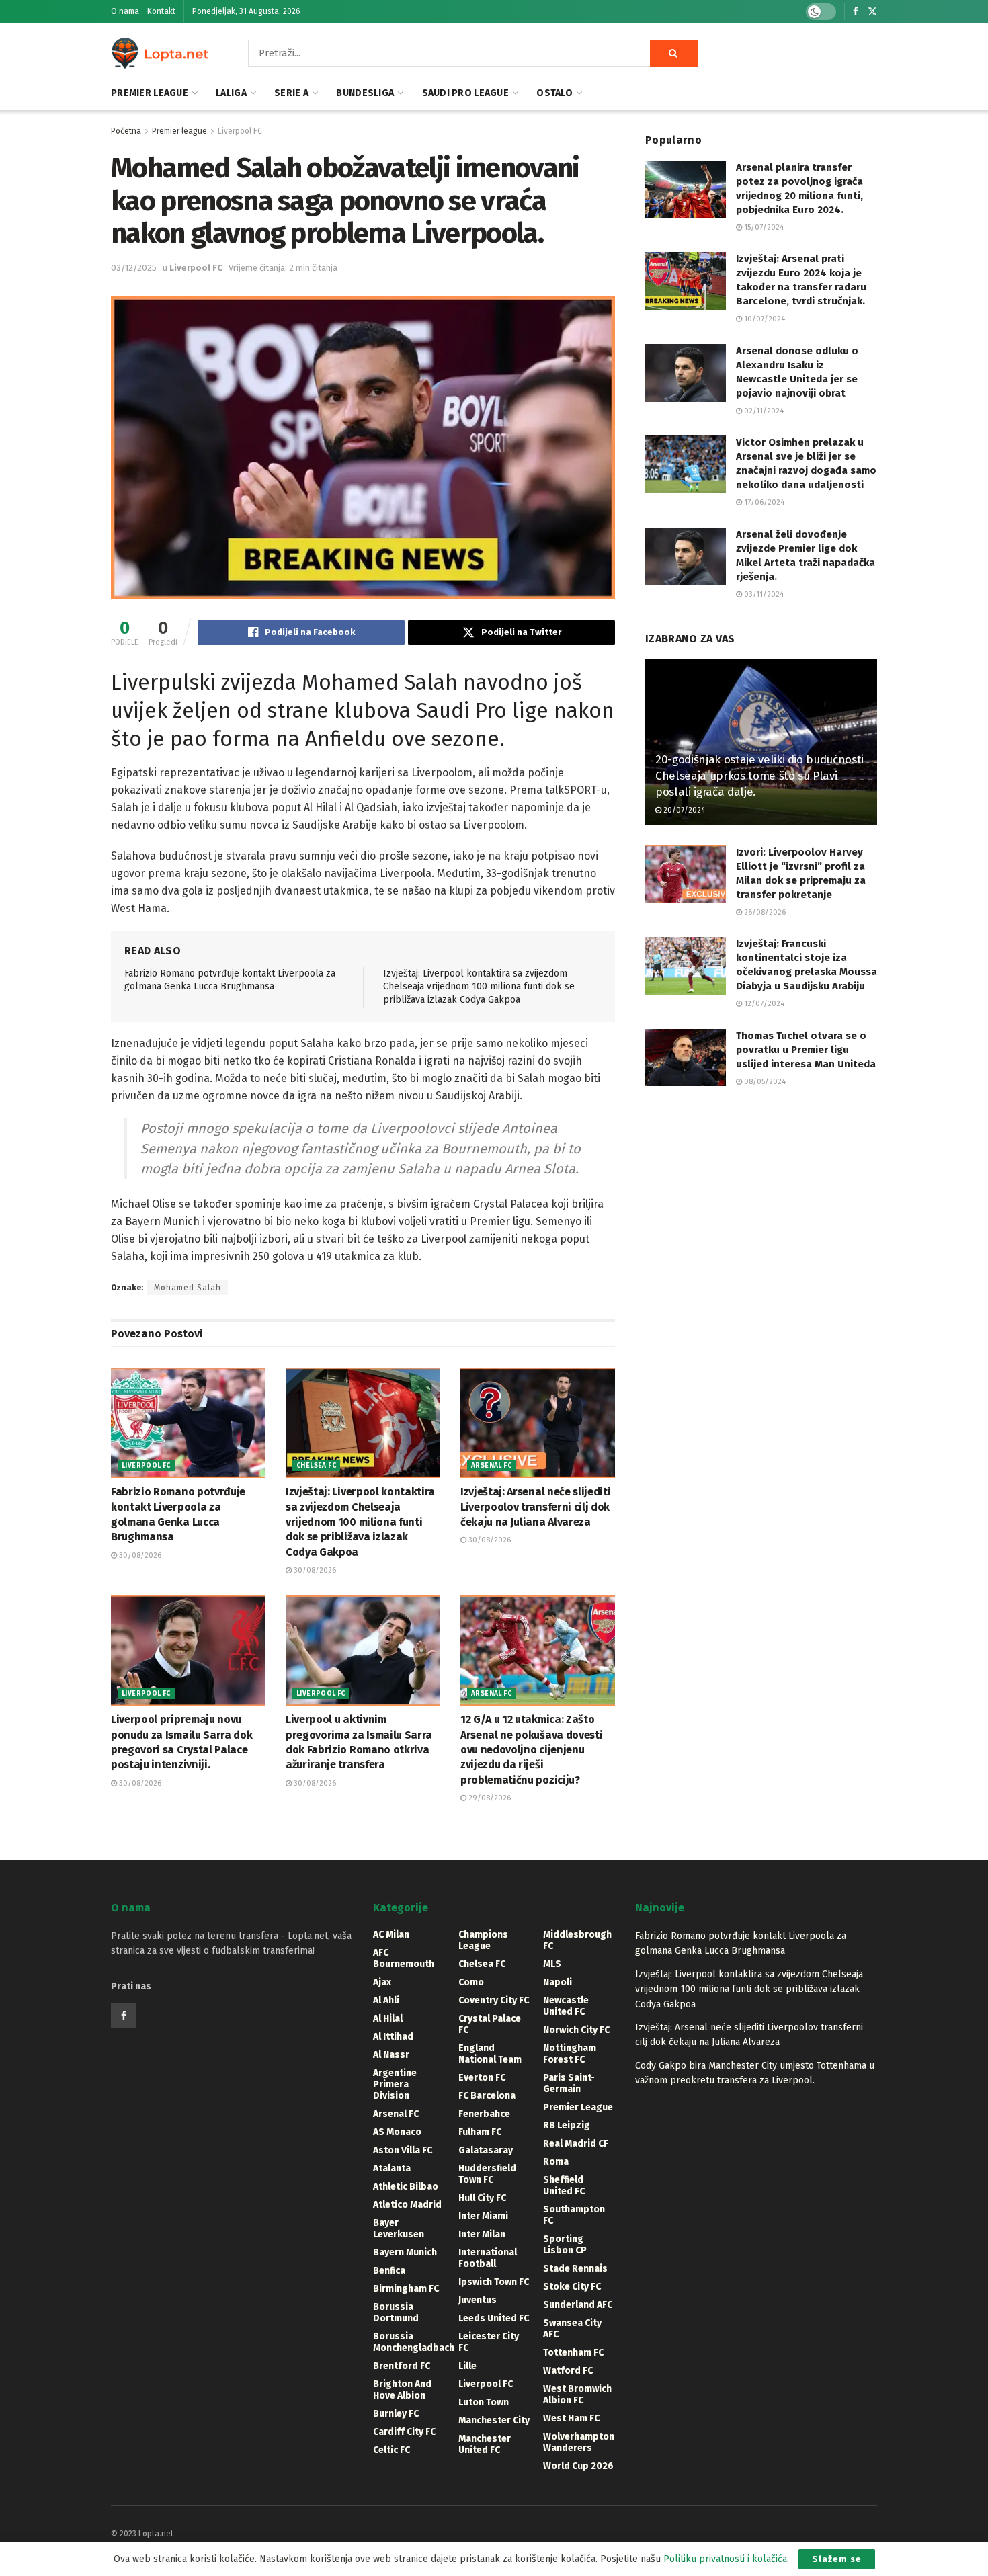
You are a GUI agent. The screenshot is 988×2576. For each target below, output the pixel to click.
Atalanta (392, 2168)
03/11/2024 (763, 594)
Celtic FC (392, 2450)
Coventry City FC (494, 2000)
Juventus (478, 2300)
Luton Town (484, 2402)
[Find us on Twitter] (872, 12)
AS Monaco (397, 2132)
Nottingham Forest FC (570, 2054)
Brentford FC (402, 2366)
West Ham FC (571, 2418)
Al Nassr (391, 2055)
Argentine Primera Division (395, 2084)
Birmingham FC (406, 2289)
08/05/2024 (764, 1082)
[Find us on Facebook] (856, 12)
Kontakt (161, 11)
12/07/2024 (763, 1004)
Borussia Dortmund (396, 2313)
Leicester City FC (489, 2342)
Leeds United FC (494, 2318)
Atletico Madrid (407, 2205)
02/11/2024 (763, 411)
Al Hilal (388, 2019)
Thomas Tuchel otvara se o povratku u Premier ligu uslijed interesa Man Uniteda (806, 1050)
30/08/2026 (139, 1555)
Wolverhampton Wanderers (579, 2442)
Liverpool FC (240, 131)
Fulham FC (480, 2132)
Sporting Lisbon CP (565, 2245)
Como (471, 1982)
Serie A (291, 93)
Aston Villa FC (403, 2150)
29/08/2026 (489, 1798)
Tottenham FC (573, 2353)
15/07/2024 (763, 227)
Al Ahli (386, 2000)
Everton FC (482, 2078)
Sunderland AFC (578, 2305)
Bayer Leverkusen (399, 2229)
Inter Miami (483, 2216)
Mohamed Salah (188, 1288)
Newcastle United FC (566, 2006)
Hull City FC (482, 2198)
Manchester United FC (485, 2444)
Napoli (558, 1982)
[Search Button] (674, 53)
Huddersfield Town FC (487, 2174)
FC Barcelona (487, 2096)
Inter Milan (482, 2234)
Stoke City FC (572, 2287)
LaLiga (231, 93)
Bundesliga (365, 93)
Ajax (382, 1982)
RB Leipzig (567, 2125)
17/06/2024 (763, 502)
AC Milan (391, 1935)
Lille (467, 2366)
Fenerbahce (484, 2114)
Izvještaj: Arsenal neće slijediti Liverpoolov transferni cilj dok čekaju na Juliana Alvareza (535, 1507)
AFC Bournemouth (404, 1958)
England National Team (490, 2054)
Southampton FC (574, 2215)
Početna (126, 131)
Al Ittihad (393, 2037)
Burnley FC (396, 2414)
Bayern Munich (405, 2252)
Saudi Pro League (465, 93)
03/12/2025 (134, 268)
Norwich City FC (576, 2030)
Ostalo (554, 93)
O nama (125, 11)
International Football (488, 2258)
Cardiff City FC (404, 2432)
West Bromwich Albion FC (577, 2395)
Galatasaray (486, 2150)
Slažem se (837, 2559)
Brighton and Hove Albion (402, 2390)
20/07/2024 (683, 810)
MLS (552, 1964)
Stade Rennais (575, 2269)
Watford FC (568, 2371)
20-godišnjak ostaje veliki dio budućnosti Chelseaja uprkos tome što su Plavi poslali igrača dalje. (759, 776)
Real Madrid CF (576, 2144)
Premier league (150, 93)
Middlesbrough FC (577, 1940)
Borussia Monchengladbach (414, 2342)
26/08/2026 (764, 912)
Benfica (389, 2271)
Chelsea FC (316, 1466)
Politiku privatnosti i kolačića (725, 2559)
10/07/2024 (764, 319)
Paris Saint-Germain (569, 2083)
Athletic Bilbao (406, 2187)
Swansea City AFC (572, 2329)
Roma (556, 2162)
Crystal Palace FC (490, 2024)
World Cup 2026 (578, 2466)
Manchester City (494, 2420)
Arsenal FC (491, 1466)
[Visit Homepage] (161, 53)
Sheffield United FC (564, 2186)
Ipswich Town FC (494, 2282)
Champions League (483, 1940)
